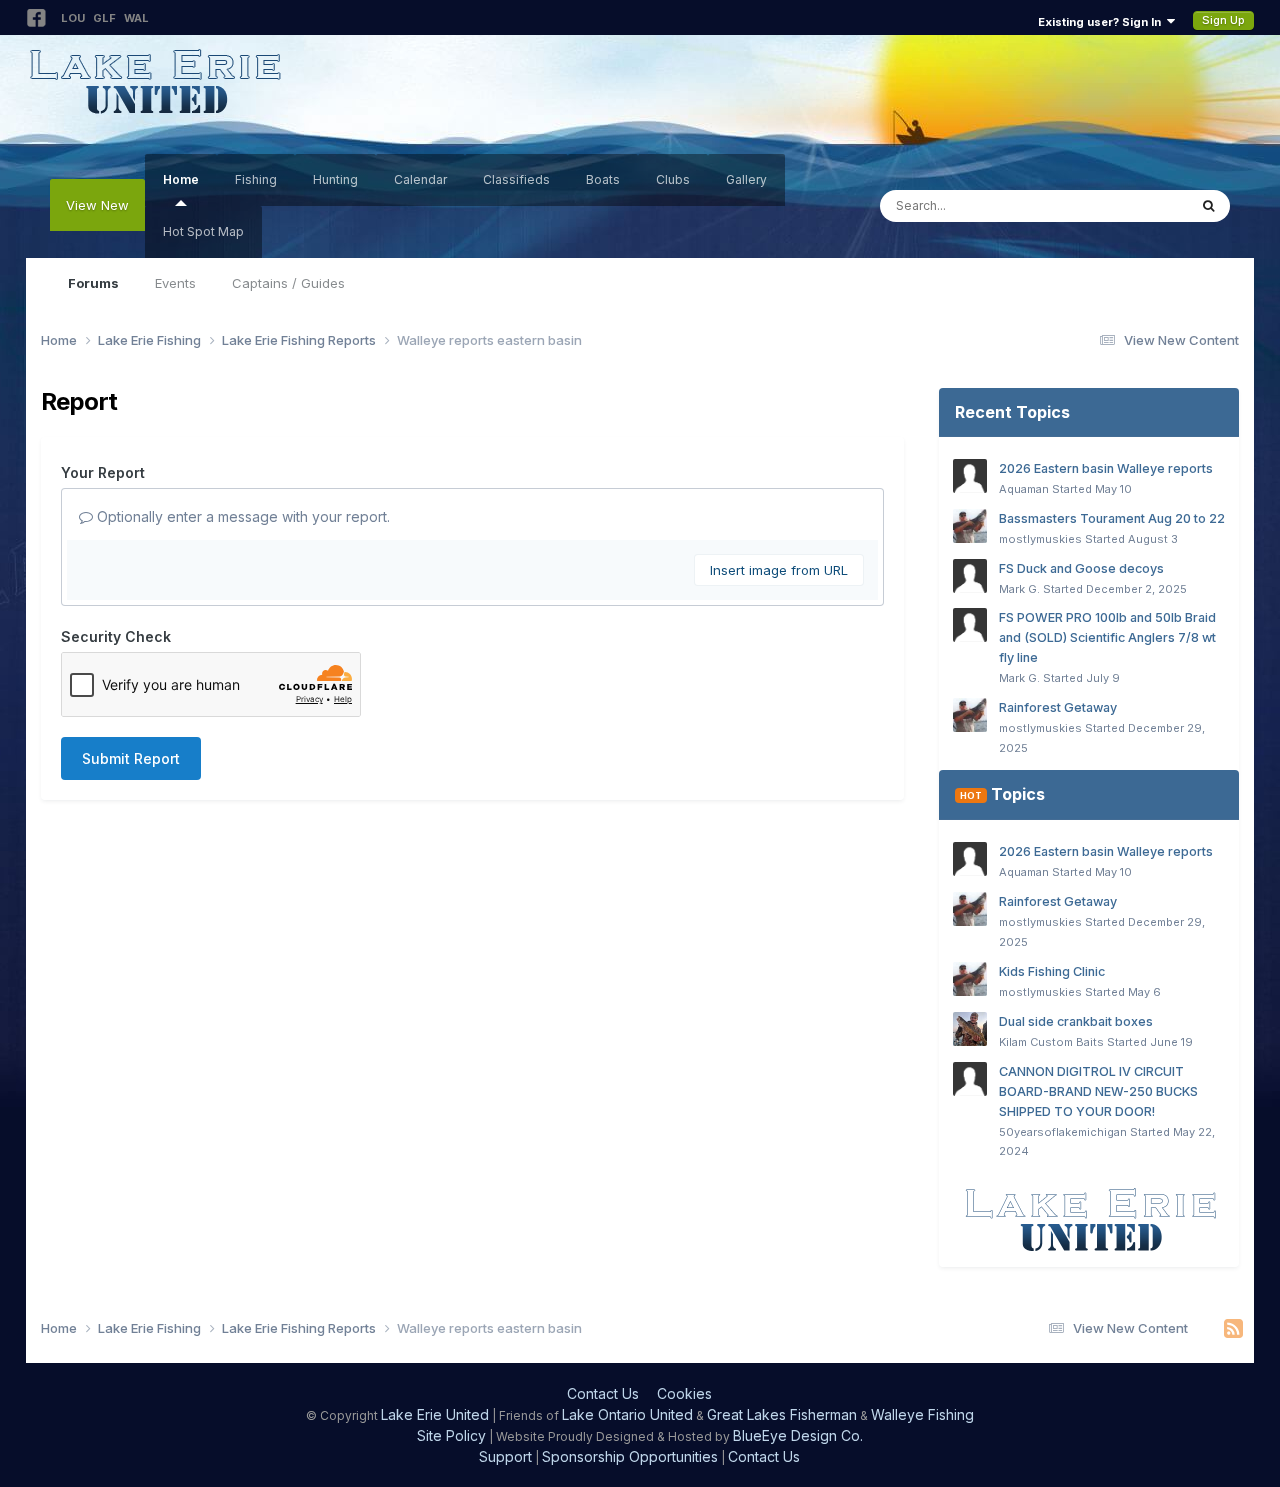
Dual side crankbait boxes (1076, 1021)
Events (175, 283)
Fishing (256, 179)
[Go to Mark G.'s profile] (970, 576)
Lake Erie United (435, 1414)
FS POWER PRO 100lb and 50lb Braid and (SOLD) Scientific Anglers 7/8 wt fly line (1107, 637)
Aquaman (1024, 489)
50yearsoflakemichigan (1063, 1132)
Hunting (335, 179)
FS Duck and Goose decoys (1081, 568)
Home (181, 179)
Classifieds (516, 179)
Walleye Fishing (922, 1414)
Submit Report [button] (131, 758)
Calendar (420, 179)
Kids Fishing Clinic (1052, 971)
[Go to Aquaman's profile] (970, 476)
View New (97, 205)
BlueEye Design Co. (798, 1435)
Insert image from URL (779, 570)
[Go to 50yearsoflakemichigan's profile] (970, 1079)
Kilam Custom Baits (1051, 1042)
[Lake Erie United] (1089, 1219)
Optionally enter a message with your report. (241, 516)
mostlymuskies (1040, 539)
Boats (603, 179)
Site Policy (451, 1435)
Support (505, 1456)
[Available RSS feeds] (1233, 1329)
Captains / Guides (288, 283)
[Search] (1208, 206)
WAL (136, 18)
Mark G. (1019, 589)
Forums (93, 283)
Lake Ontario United (627, 1414)
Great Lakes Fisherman (782, 1414)
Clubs (673, 179)
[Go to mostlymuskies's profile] (970, 526)
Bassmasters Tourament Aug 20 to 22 (1112, 518)
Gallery (746, 179)
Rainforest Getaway (1058, 707)
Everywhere (1125, 205)
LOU (73, 18)
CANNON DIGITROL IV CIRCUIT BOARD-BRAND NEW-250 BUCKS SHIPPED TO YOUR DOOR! (1098, 1091)
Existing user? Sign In (1102, 22)
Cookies (684, 1393)
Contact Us (603, 1393)
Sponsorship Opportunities (630, 1456)
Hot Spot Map (203, 231)
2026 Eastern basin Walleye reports (1106, 468)
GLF (104, 18)
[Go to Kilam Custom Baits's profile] (970, 1029)
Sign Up (1223, 20)
